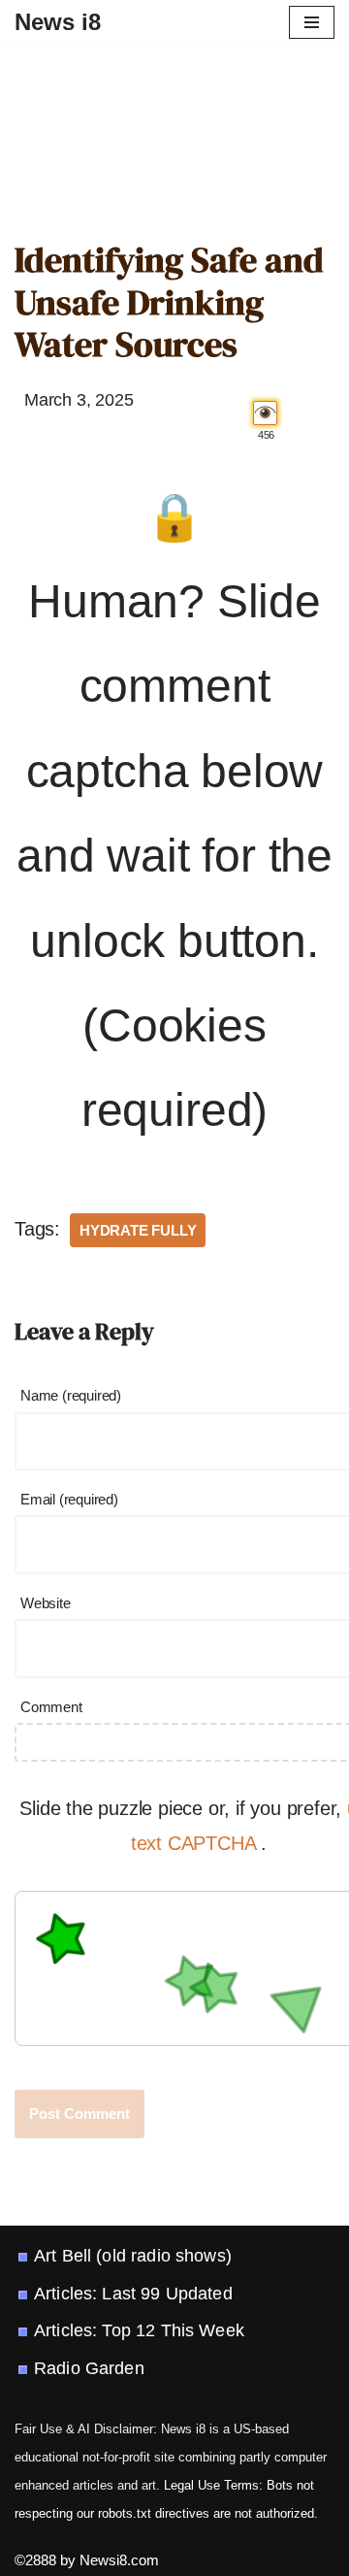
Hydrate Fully (138, 1230)
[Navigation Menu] (312, 22)
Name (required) (71, 1395)
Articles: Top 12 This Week (139, 2330)
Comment (51, 1707)
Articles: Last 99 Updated (133, 2294)
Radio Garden (89, 2368)
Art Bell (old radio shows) (133, 2256)
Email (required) (69, 1499)
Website (46, 1603)
